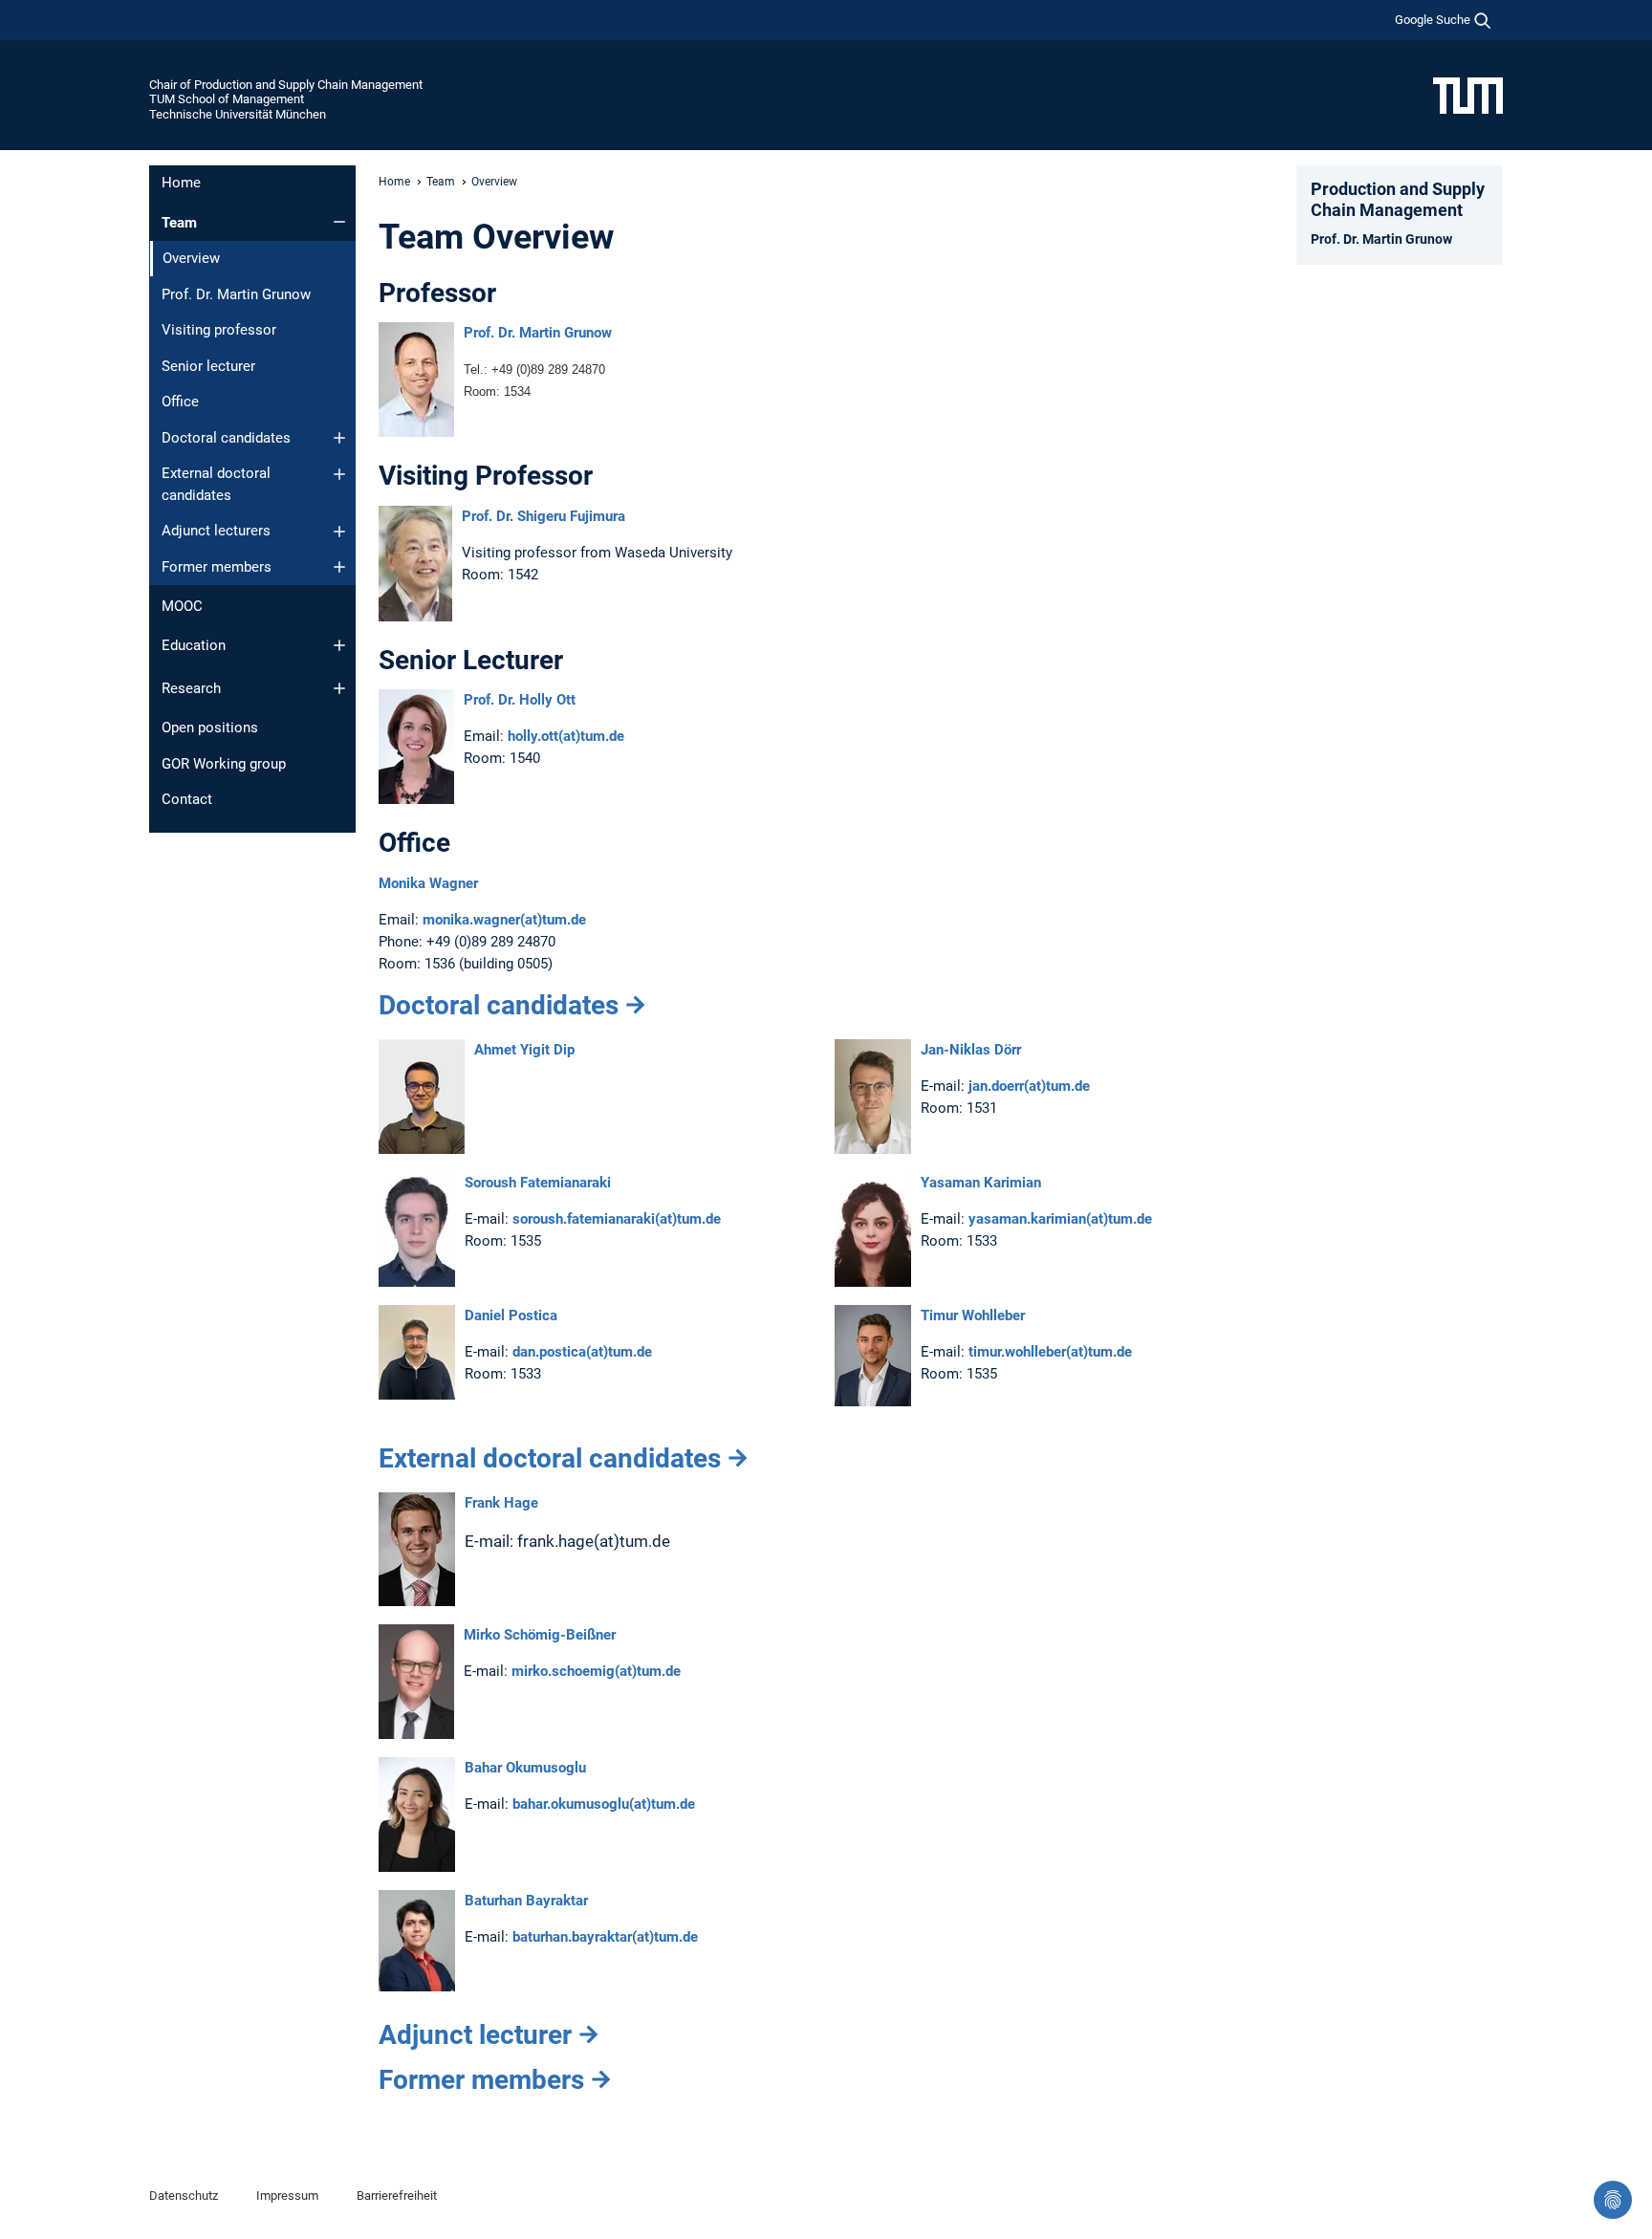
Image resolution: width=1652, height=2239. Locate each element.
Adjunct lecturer (475, 2035)
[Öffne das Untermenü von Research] (339, 688)
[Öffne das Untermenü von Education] (339, 645)
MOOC (182, 606)
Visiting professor (219, 330)
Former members (217, 567)
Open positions (210, 728)
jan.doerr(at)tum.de (1029, 1086)
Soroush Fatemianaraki (538, 1183)
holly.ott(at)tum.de (566, 736)
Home (181, 183)
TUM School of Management (227, 99)
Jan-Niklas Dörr (971, 1050)
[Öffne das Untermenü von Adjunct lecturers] (339, 532)
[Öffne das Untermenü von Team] (339, 222)
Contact (187, 799)
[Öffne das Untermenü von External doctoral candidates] (339, 474)
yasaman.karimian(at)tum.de (1060, 1219)
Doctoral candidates (226, 438)
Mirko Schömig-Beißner (540, 1635)
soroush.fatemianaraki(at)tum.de (617, 1219)
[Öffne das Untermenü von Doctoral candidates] (339, 438)
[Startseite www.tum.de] (1468, 95)
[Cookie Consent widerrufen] (1613, 2200)
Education (194, 645)
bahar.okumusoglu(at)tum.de (604, 1804)
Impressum (287, 2196)
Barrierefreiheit (397, 2196)
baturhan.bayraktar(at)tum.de (605, 1937)
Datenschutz (184, 2196)
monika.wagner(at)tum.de (504, 920)
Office (180, 402)
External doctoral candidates (216, 484)
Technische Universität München (238, 114)
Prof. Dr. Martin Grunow (236, 294)
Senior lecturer (208, 366)
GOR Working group (224, 764)
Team (179, 223)
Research (191, 688)
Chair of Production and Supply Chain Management (286, 85)
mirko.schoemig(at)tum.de (596, 1671)
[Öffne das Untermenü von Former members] (339, 567)
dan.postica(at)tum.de (582, 1352)
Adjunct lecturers (216, 531)
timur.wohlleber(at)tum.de (1048, 1352)
